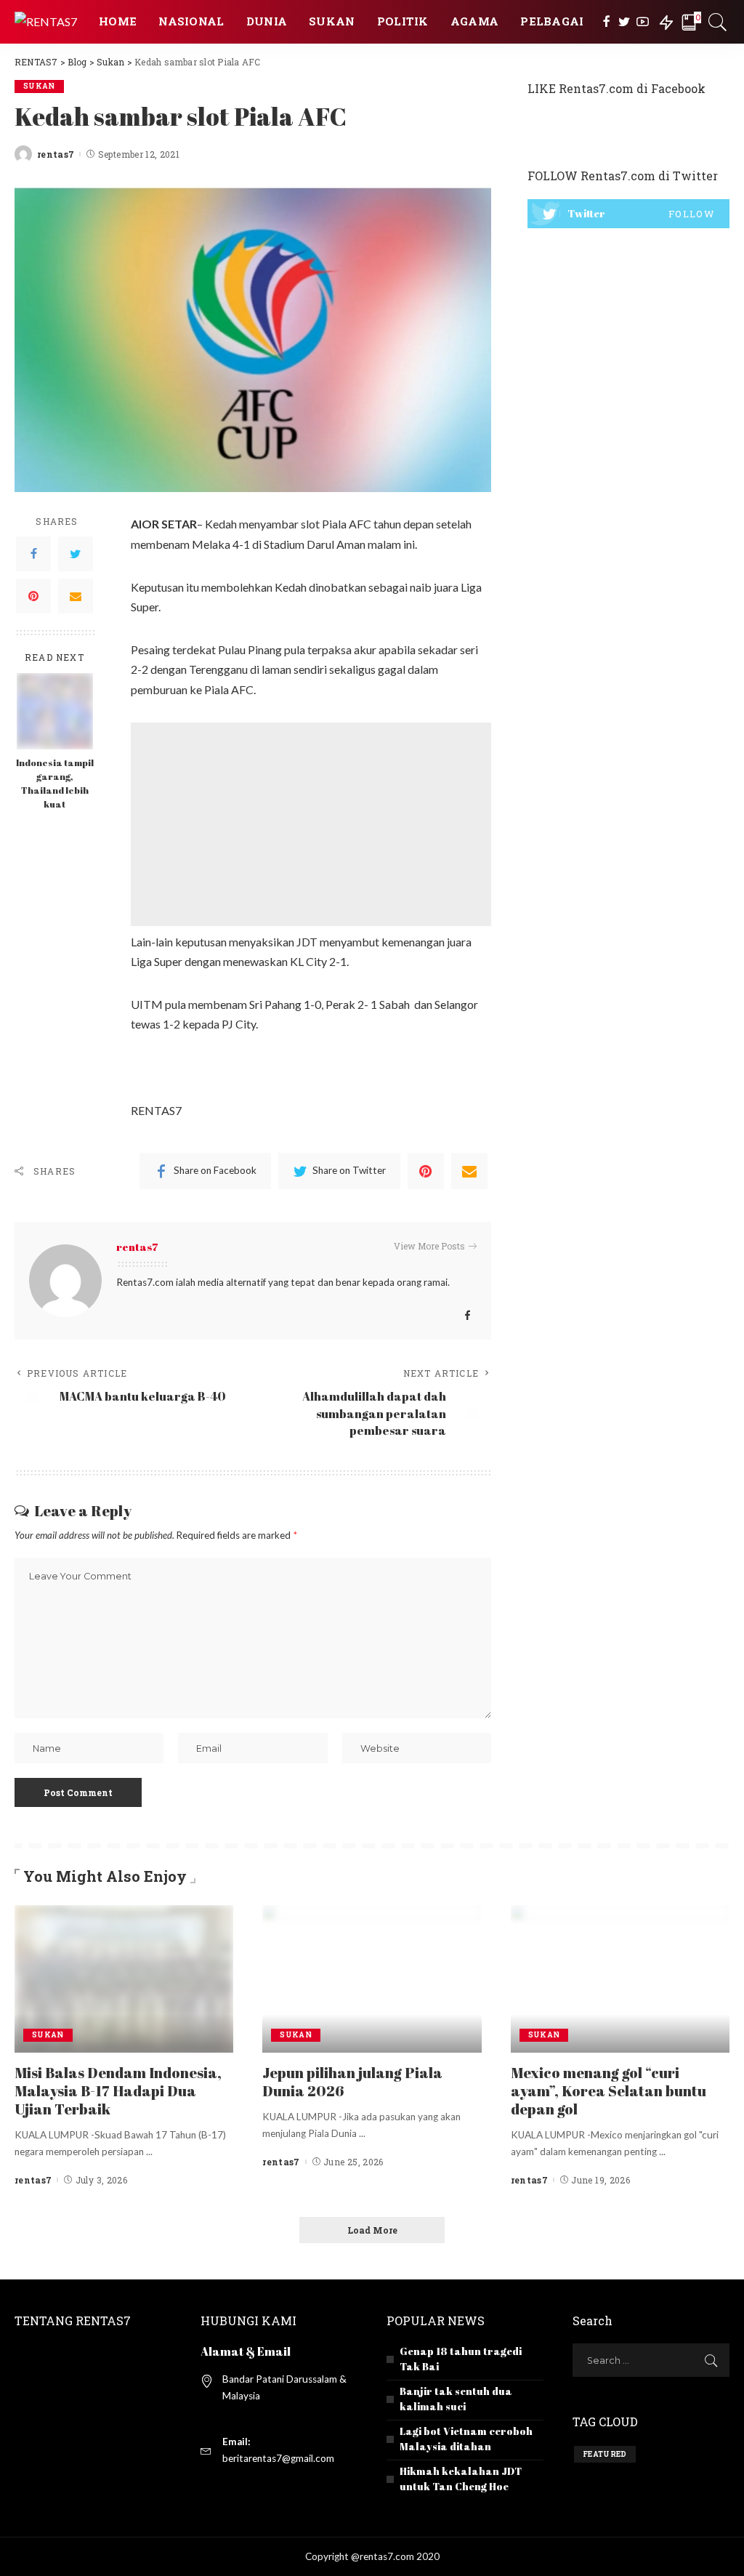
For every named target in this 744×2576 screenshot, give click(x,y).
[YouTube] (643, 22)
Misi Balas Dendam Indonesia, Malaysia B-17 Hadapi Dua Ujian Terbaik (118, 2091)
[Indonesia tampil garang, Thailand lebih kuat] (55, 710)
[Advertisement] (311, 824)
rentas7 (56, 154)
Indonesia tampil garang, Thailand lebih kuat (55, 784)
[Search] (718, 22)
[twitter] (628, 214)
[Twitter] (624, 22)
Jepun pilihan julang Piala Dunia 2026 (352, 2082)
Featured (605, 2454)
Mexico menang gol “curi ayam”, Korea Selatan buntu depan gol (608, 2091)
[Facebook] (606, 22)
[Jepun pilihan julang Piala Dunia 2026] (372, 1977)
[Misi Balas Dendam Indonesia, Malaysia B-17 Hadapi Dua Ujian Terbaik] (124, 1977)
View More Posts (429, 1246)
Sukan (39, 86)
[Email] (76, 596)
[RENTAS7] (46, 21)
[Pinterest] (33, 596)
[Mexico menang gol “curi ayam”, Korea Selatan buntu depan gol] (620, 1977)
